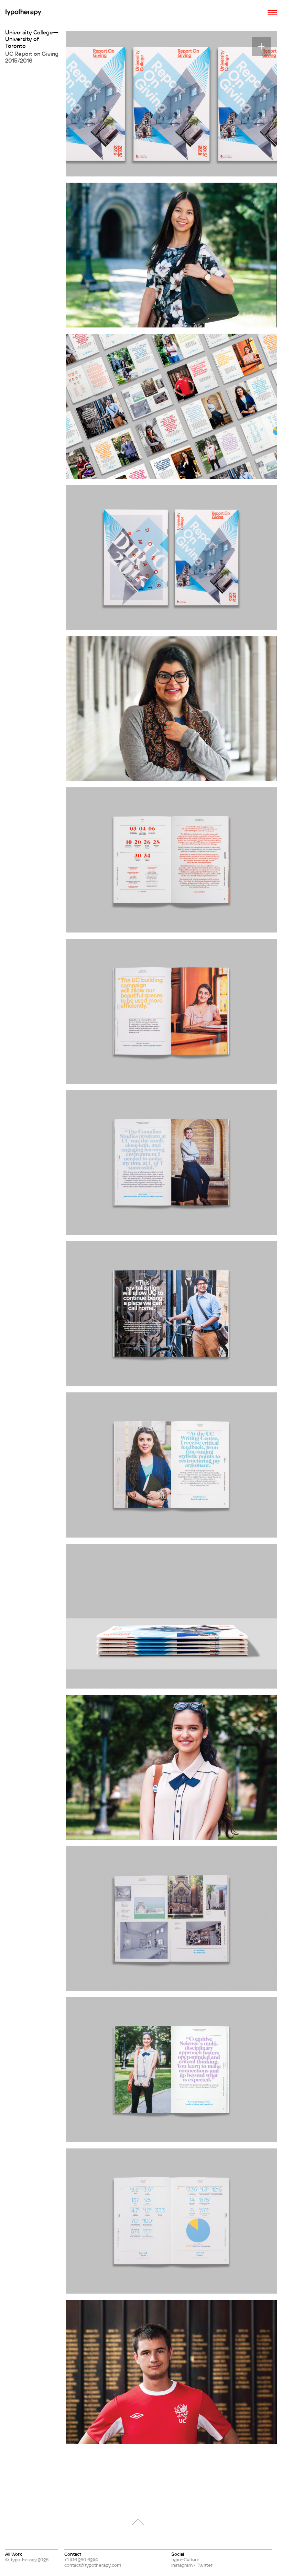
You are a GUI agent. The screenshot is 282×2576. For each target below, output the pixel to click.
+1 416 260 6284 (81, 2559)
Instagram (182, 2565)
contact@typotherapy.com (93, 2565)
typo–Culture (185, 2559)
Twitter (205, 2565)
